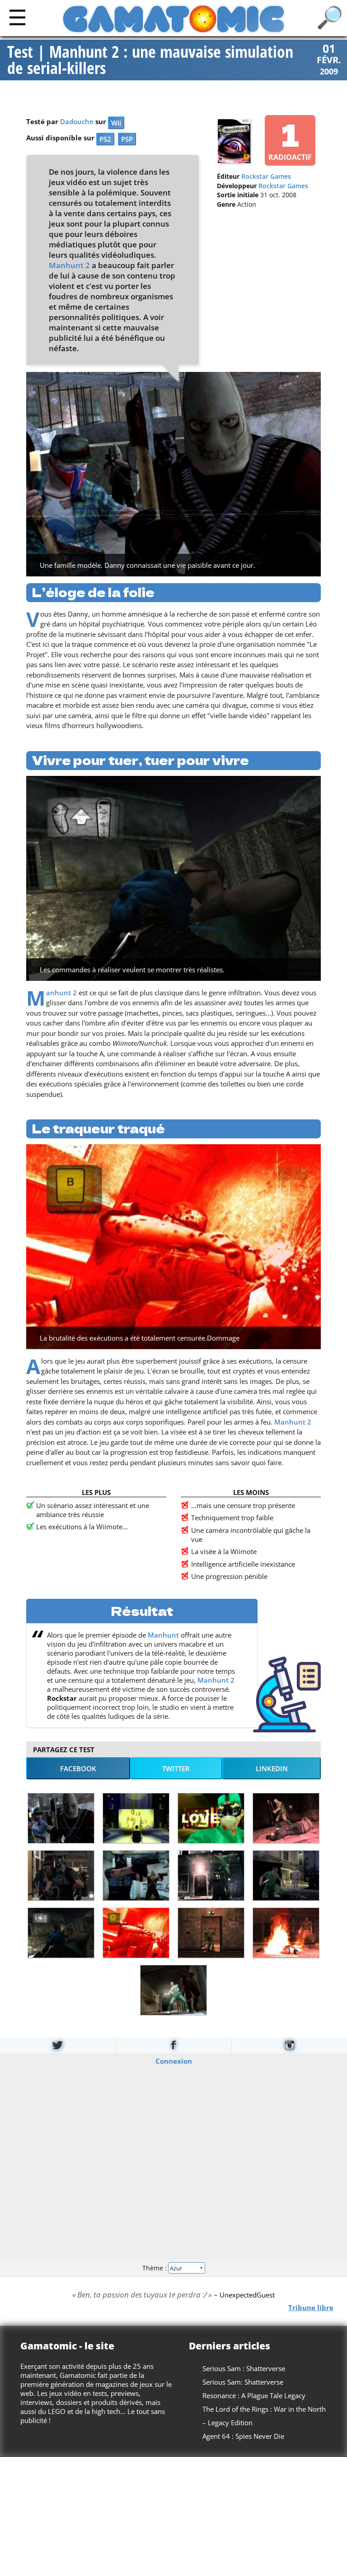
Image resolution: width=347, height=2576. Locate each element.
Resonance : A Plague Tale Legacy (254, 2395)
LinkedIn (272, 1768)
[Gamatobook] (174, 2045)
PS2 (105, 139)
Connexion (174, 2061)
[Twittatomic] (58, 2045)
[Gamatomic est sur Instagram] (289, 2045)
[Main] (17, 17)
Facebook (78, 1768)
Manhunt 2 (69, 265)
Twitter (176, 1768)
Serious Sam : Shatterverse (244, 2368)
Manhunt (163, 1635)
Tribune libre (311, 2307)
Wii (116, 123)
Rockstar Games (266, 176)
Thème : (155, 2267)
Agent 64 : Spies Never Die (243, 2436)
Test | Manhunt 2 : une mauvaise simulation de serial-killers (150, 60)
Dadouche (77, 122)
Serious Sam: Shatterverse (243, 2382)
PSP (127, 139)
